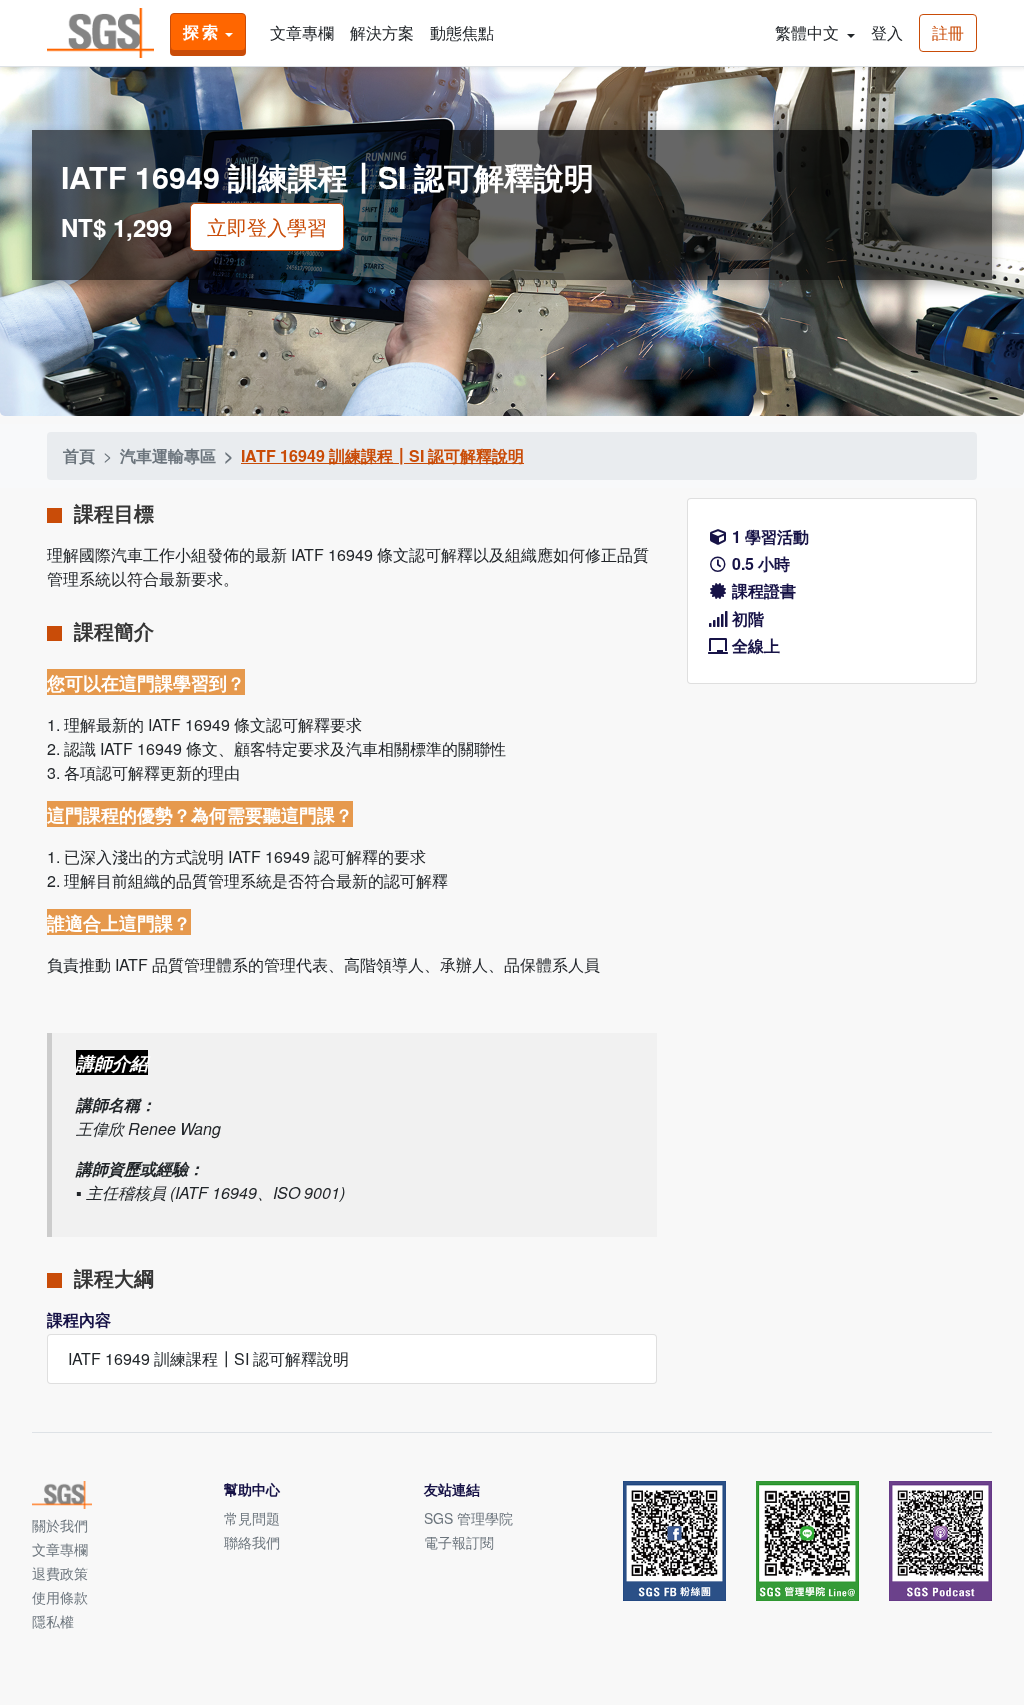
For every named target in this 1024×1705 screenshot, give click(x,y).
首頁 (79, 455)
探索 (202, 31)
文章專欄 (302, 32)
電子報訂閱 (459, 1542)
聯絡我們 (252, 1542)
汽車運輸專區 (168, 455)
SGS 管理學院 (468, 1518)
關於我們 (60, 1525)
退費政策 (60, 1573)
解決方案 (382, 32)
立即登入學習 (267, 226)
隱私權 (53, 1621)
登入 (887, 32)
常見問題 (252, 1518)
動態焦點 (462, 32)
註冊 (948, 32)
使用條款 (60, 1597)
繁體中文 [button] (809, 32)
